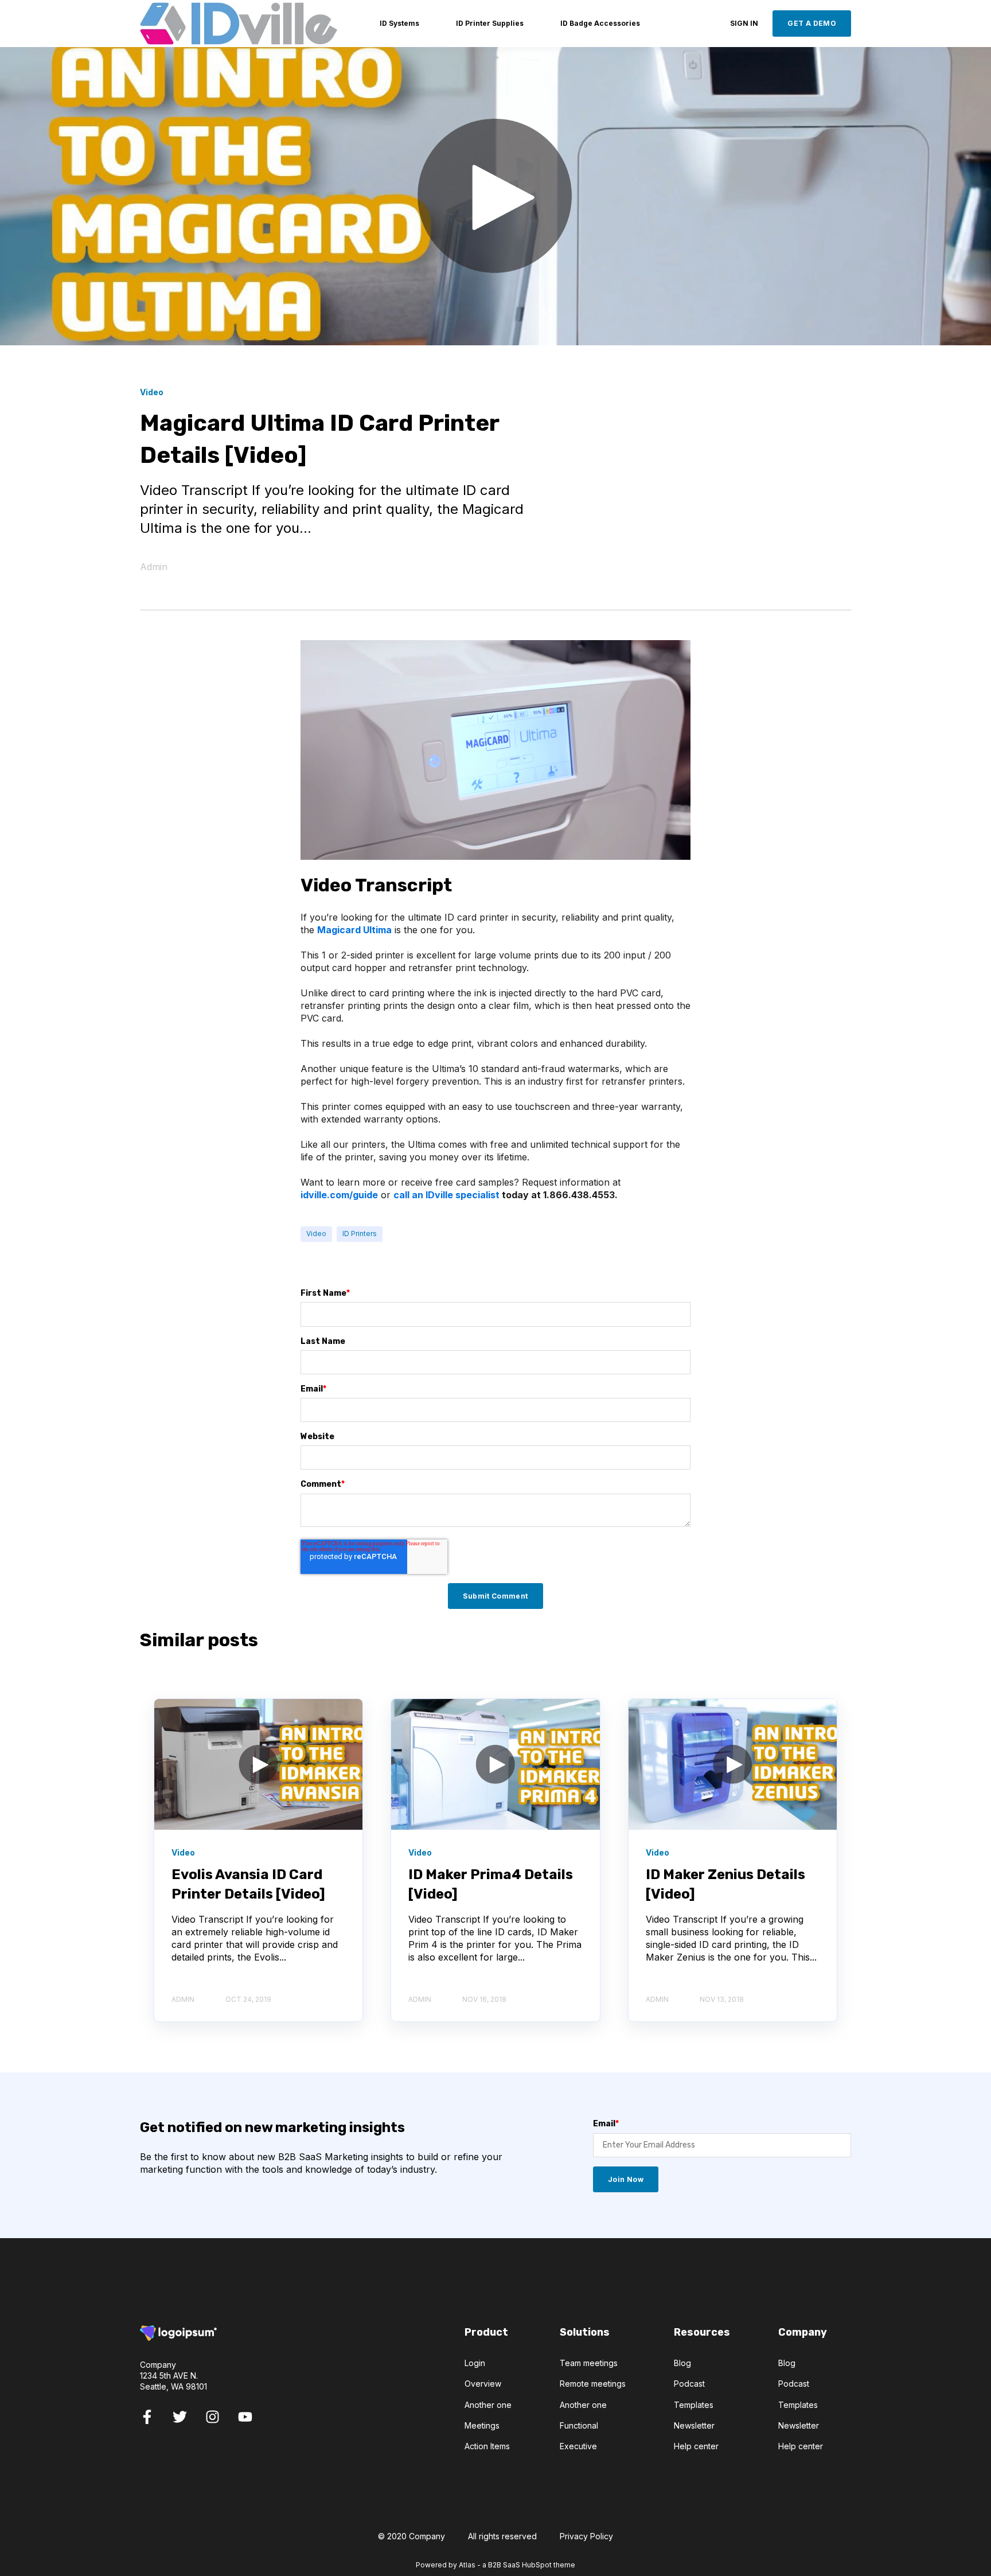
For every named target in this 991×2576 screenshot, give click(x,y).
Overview (483, 2384)
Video (316, 1234)
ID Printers (360, 1234)
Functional (579, 2425)
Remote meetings (593, 2384)
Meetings (482, 2425)
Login (475, 2363)
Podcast (689, 2384)
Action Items (487, 2446)
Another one (488, 2405)
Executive (578, 2446)
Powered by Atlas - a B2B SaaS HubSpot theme (495, 2565)
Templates (694, 2405)
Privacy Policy (586, 2536)
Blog (682, 2363)
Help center (696, 2446)
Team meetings (589, 2363)
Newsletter (694, 2425)
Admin (154, 567)
